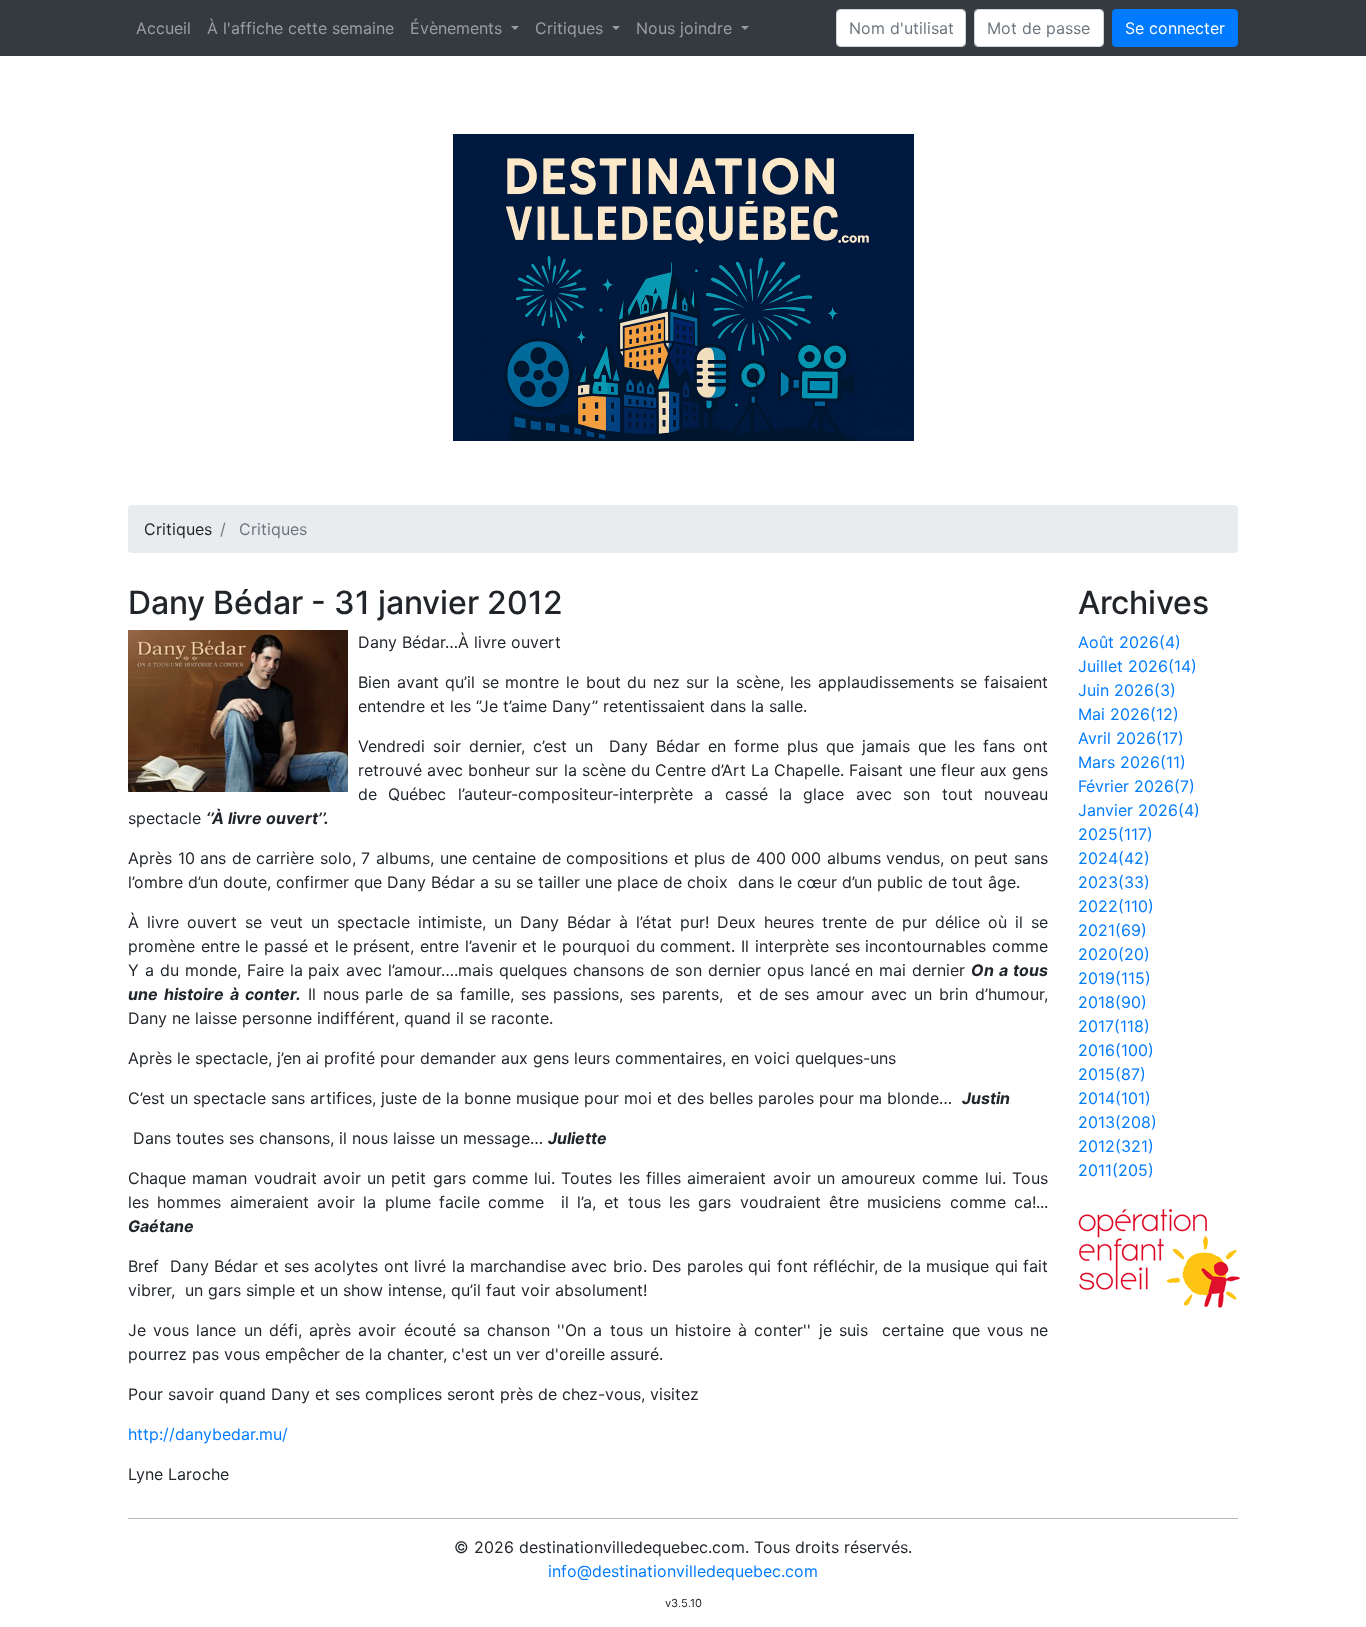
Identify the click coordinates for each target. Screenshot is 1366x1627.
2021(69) (1112, 930)
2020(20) (1114, 954)
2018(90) (1112, 1002)
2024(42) (1114, 858)
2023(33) (1114, 882)
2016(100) (1116, 1050)
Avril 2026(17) (1131, 738)
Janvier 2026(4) (1139, 810)
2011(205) (1116, 1170)
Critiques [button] (571, 28)
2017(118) (1114, 1026)
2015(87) (1112, 1074)
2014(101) (1114, 1098)
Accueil (163, 28)
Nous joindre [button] (686, 28)
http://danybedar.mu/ (208, 1434)
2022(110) (1116, 906)
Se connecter (1175, 28)
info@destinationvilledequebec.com (683, 1571)
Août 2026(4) (1129, 642)
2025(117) (1115, 834)
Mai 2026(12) (1128, 714)
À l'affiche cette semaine (300, 28)
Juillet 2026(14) (1137, 666)
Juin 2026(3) (1127, 690)
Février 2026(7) (1136, 786)
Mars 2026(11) (1132, 762)
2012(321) (1116, 1146)
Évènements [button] (458, 28)
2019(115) (1114, 978)
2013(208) (1117, 1122)
